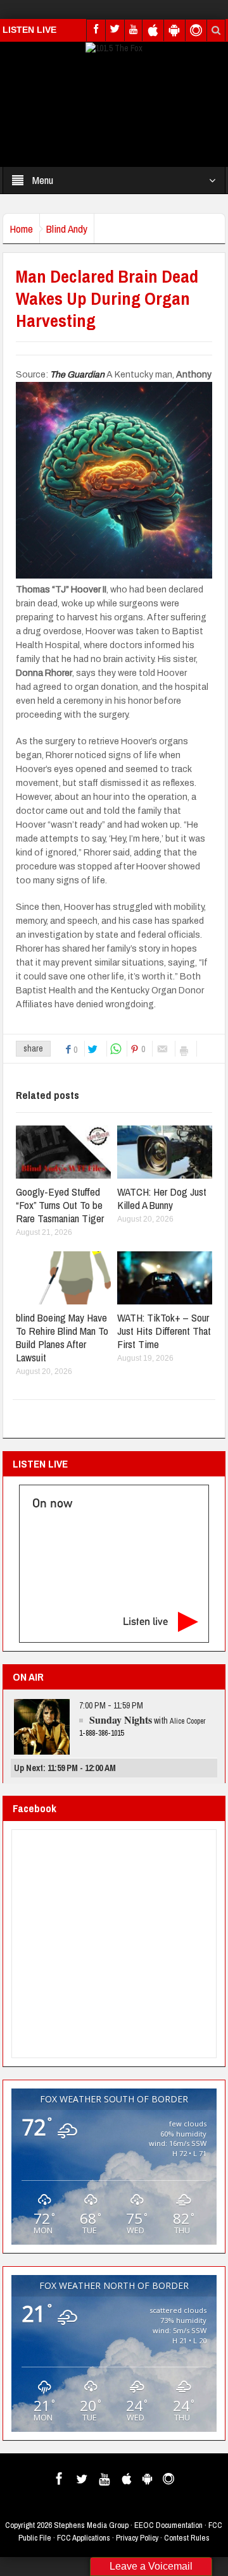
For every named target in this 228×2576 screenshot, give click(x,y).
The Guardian (78, 375)
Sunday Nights (121, 1720)
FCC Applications (84, 2538)
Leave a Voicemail (151, 2566)
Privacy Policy (137, 2538)
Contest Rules (187, 2538)
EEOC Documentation (168, 2525)
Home (21, 229)
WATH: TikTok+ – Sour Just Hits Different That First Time (164, 1331)
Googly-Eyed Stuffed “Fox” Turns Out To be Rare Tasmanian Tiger (60, 1205)
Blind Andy (67, 229)
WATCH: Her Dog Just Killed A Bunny (162, 1198)
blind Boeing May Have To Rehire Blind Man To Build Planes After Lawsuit (62, 1337)
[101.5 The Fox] (114, 47)
